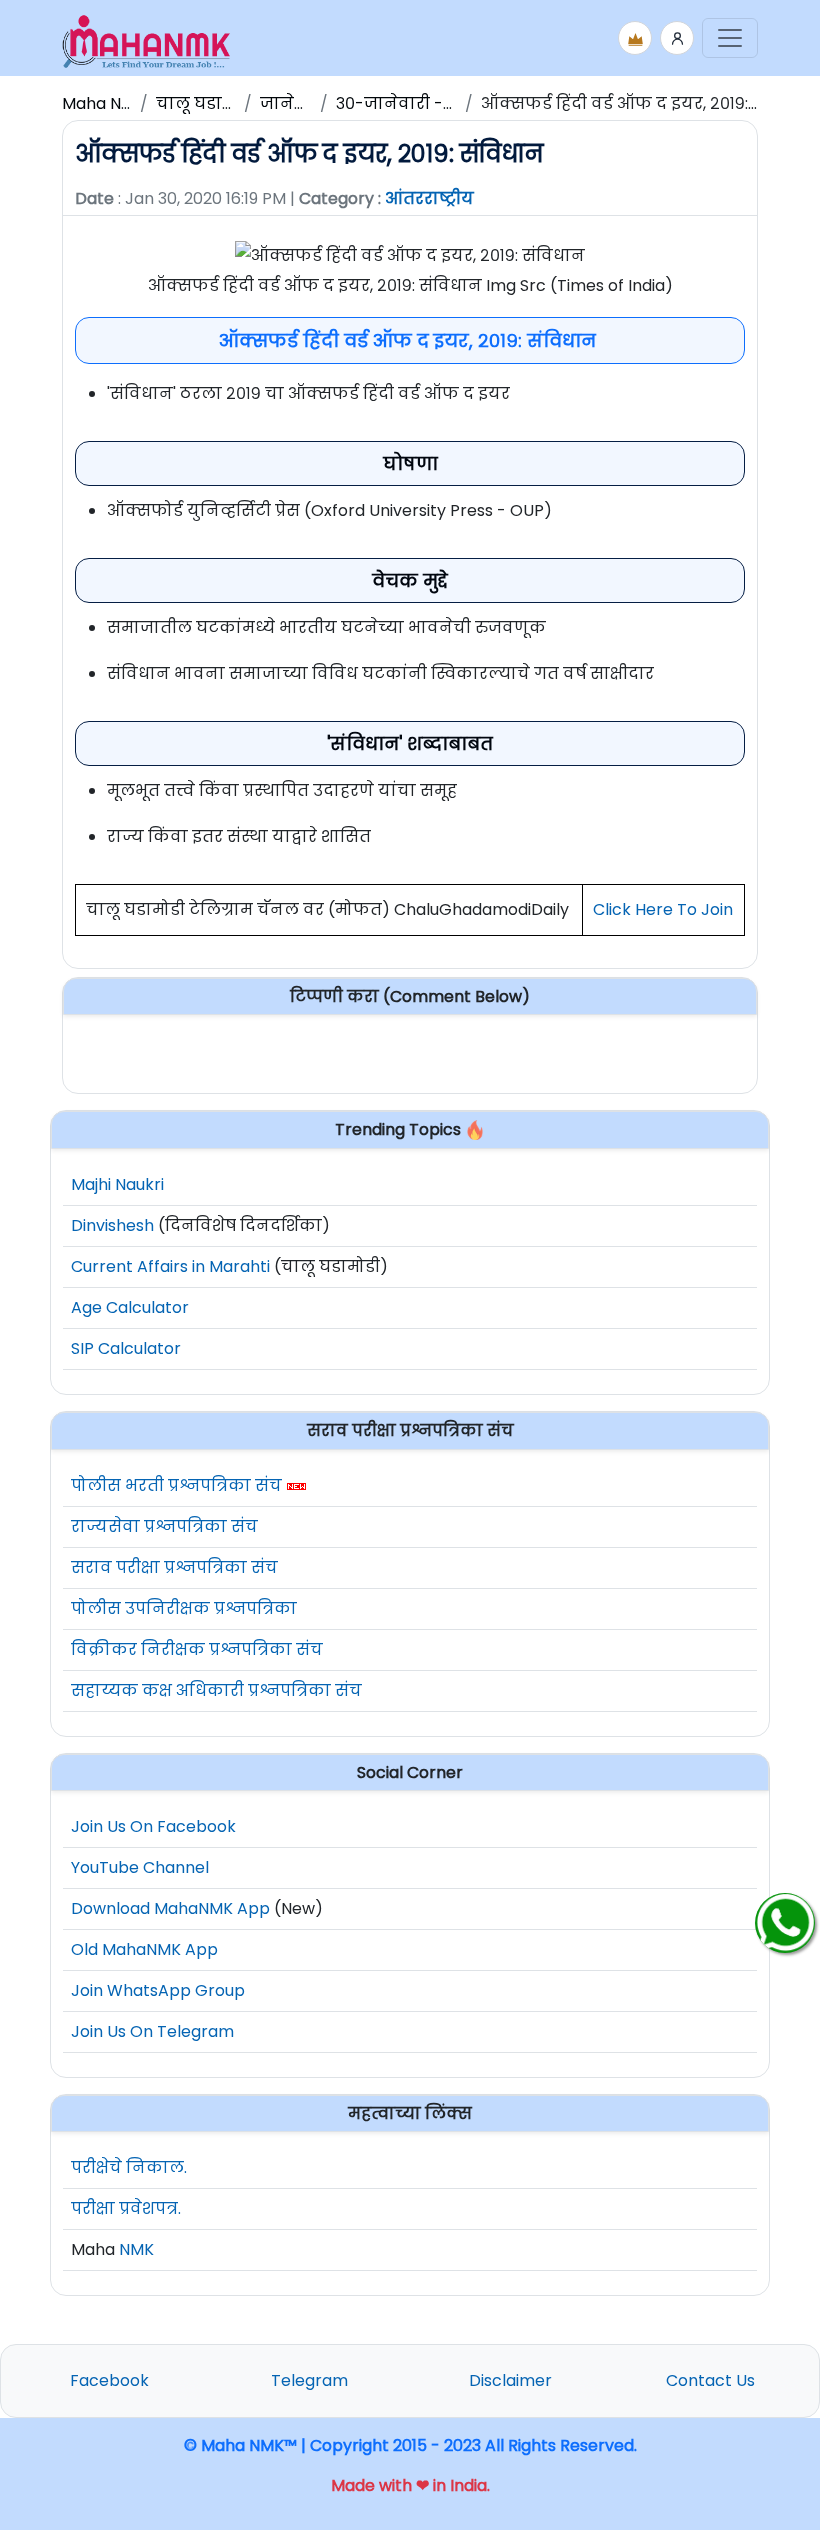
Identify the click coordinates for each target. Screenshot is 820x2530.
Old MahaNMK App (144, 1949)
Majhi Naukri (117, 1184)
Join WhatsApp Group (158, 1990)
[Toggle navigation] (730, 38)
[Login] (677, 38)
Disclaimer (510, 2380)
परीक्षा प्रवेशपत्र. (126, 2208)
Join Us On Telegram (152, 2031)
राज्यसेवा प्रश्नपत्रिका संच (164, 1526)
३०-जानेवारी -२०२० (409, 103)
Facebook (109, 2380)
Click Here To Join (663, 909)
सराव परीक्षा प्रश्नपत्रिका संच (174, 1567)
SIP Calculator (126, 1348)
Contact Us (710, 2380)
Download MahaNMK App (170, 1908)
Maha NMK (103, 103)
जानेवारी (293, 103)
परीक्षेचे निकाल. (129, 2167)
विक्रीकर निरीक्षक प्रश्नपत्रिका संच (197, 1649)
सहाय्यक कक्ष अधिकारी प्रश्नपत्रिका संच (216, 1690)
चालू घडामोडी (205, 103)
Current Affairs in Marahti (170, 1266)
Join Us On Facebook (153, 1826)
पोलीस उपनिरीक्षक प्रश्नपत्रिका (184, 1608)
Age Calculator (130, 1307)
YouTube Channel (140, 1867)
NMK (136, 2249)
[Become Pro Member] (635, 38)
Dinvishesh (112, 1225)
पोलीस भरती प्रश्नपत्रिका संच (176, 1485)
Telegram (309, 2380)
